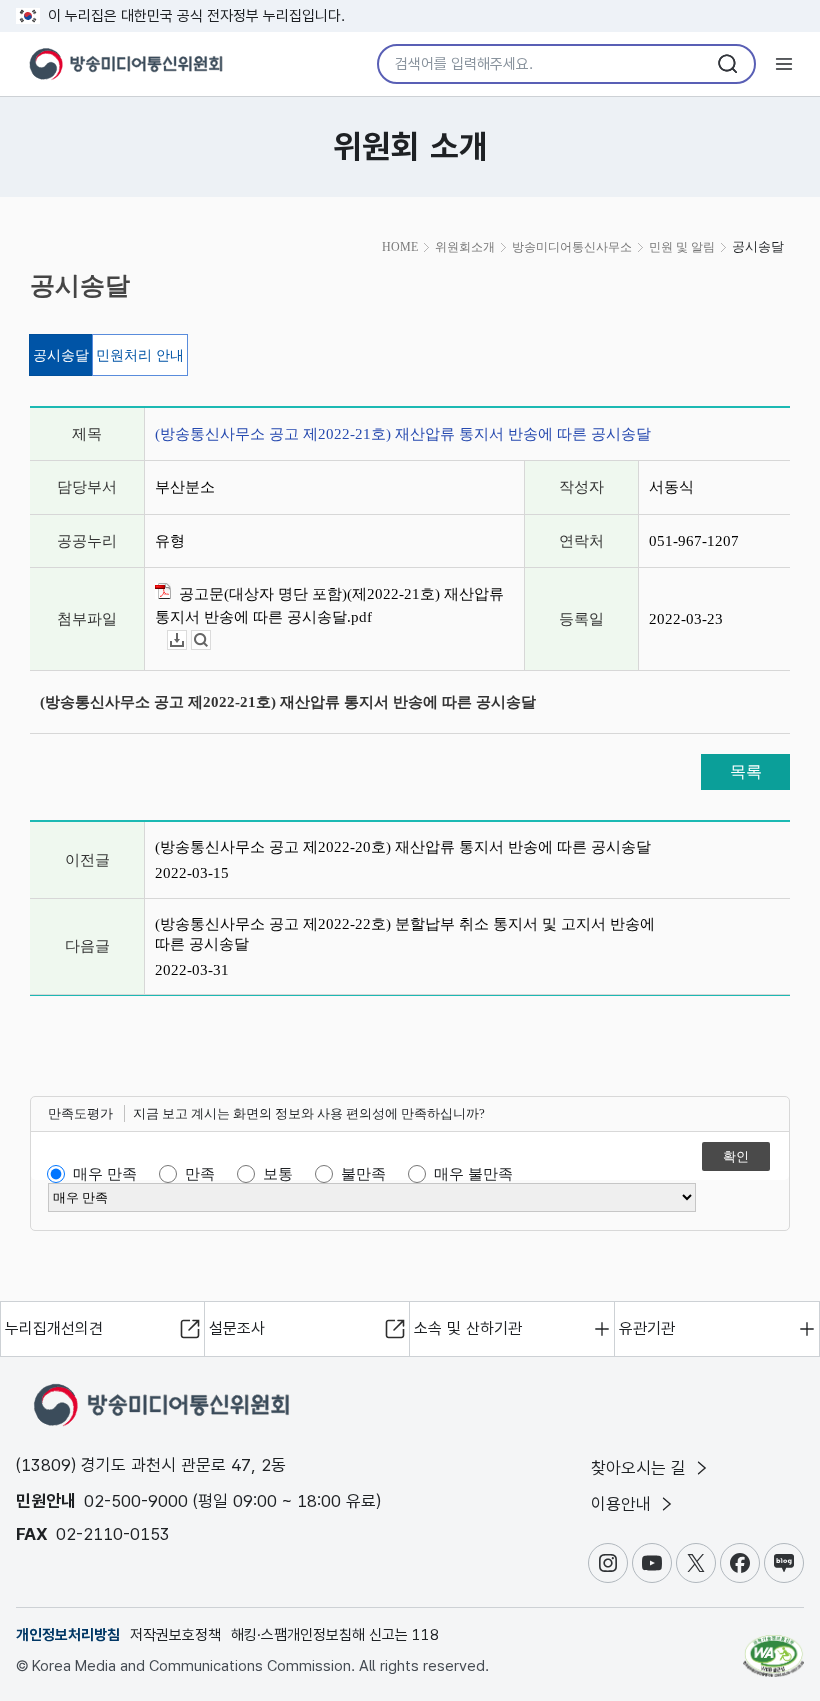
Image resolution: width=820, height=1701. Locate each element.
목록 (746, 771)
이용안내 (623, 1504)
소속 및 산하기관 (468, 1328)
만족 (200, 1174)
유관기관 (647, 1328)
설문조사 (237, 1328)
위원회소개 (465, 247)
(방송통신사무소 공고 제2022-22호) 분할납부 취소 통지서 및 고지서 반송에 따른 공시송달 (405, 934)
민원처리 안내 (140, 355)
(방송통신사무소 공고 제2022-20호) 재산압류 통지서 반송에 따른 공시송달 (403, 847)
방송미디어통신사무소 (572, 247)
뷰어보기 (210, 640)
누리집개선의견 (54, 1328)
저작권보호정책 (175, 1635)
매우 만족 (105, 1174)
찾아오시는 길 (641, 1468)
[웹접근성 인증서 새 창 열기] (773, 1647)
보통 (278, 1174)
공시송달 (61, 355)
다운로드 (186, 640)
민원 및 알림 (682, 247)
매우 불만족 (473, 1174)
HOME (400, 247)
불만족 (363, 1174)
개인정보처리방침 (68, 1635)
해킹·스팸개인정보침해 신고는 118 (335, 1635)
